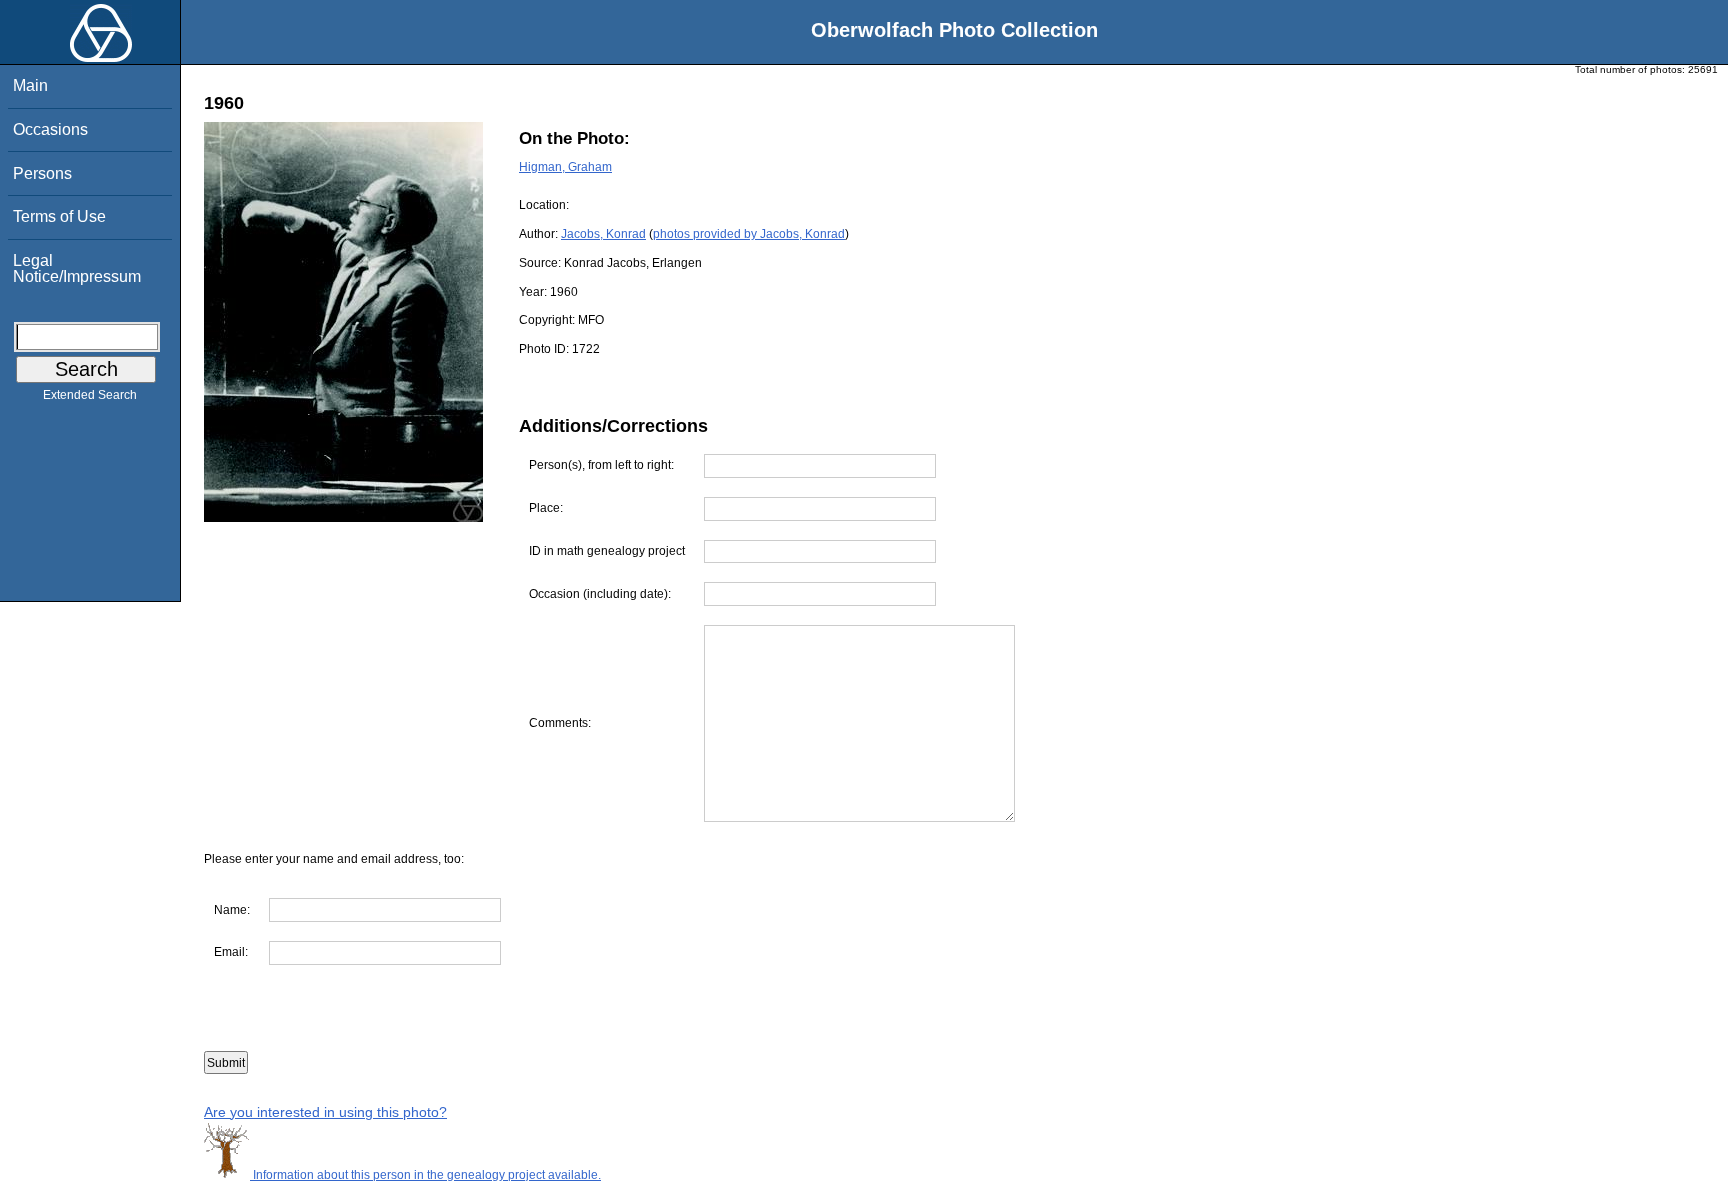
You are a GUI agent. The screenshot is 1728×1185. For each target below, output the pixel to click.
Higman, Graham (565, 167)
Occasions (50, 129)
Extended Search (90, 395)
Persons (42, 173)
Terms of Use (59, 216)
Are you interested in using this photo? (325, 1112)
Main (30, 85)
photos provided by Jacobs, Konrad (749, 234)
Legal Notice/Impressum (77, 268)
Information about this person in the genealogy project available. (425, 1175)
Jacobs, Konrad (603, 234)
